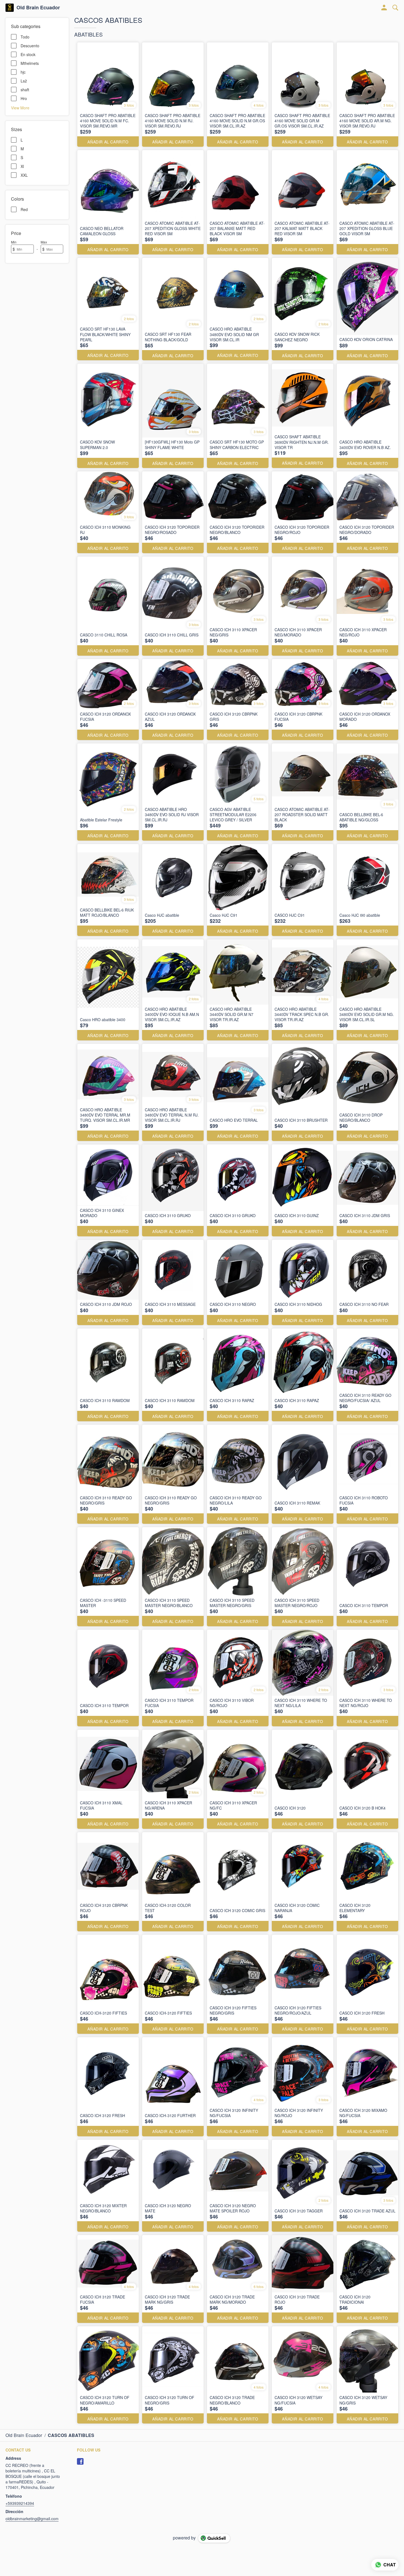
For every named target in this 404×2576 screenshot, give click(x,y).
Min (14, 242)
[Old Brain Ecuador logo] (10, 8)
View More (20, 107)
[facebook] (80, 2461)
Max (44, 242)
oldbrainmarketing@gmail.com (32, 2519)
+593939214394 (20, 2503)
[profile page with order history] (384, 8)
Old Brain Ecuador (38, 8)
